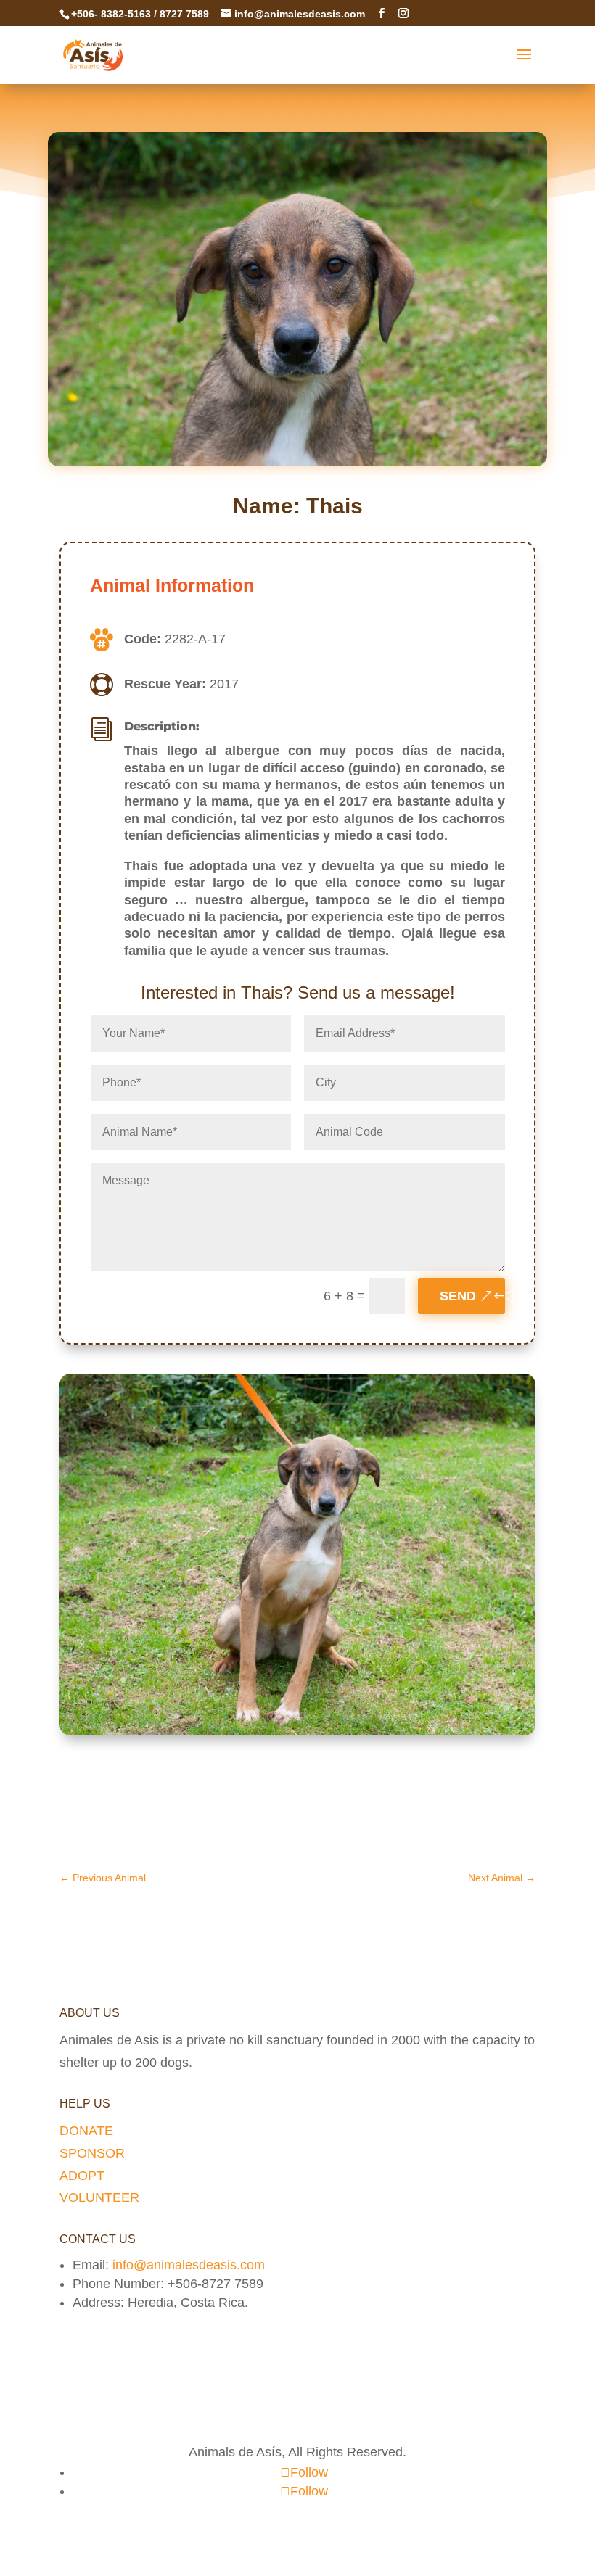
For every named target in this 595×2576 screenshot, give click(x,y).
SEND (458, 1296)
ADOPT (82, 2176)
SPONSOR (92, 2153)
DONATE (86, 2131)
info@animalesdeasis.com (189, 2265)
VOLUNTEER (99, 2197)
